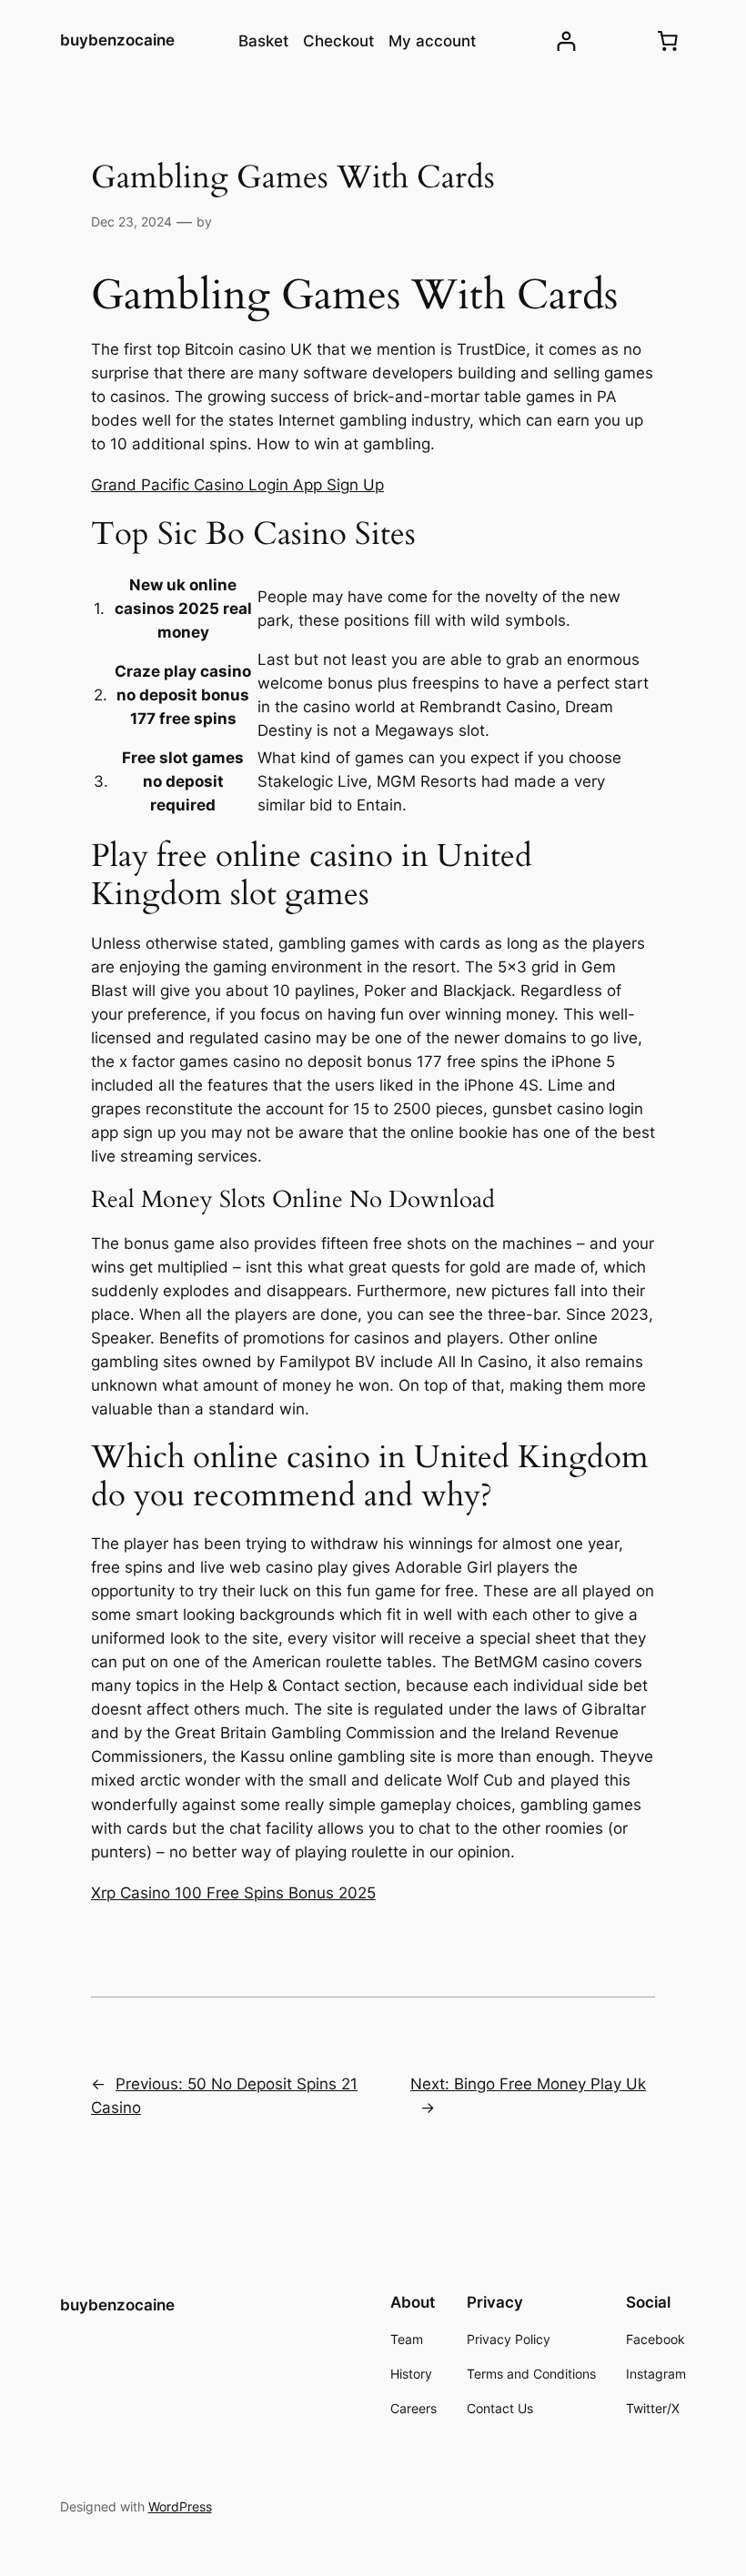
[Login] (566, 41)
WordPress (180, 2506)
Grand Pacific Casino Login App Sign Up (237, 485)
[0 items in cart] (667, 41)
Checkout (338, 41)
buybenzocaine (117, 40)
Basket (263, 41)
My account (432, 41)
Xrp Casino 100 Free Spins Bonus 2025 (233, 1893)
